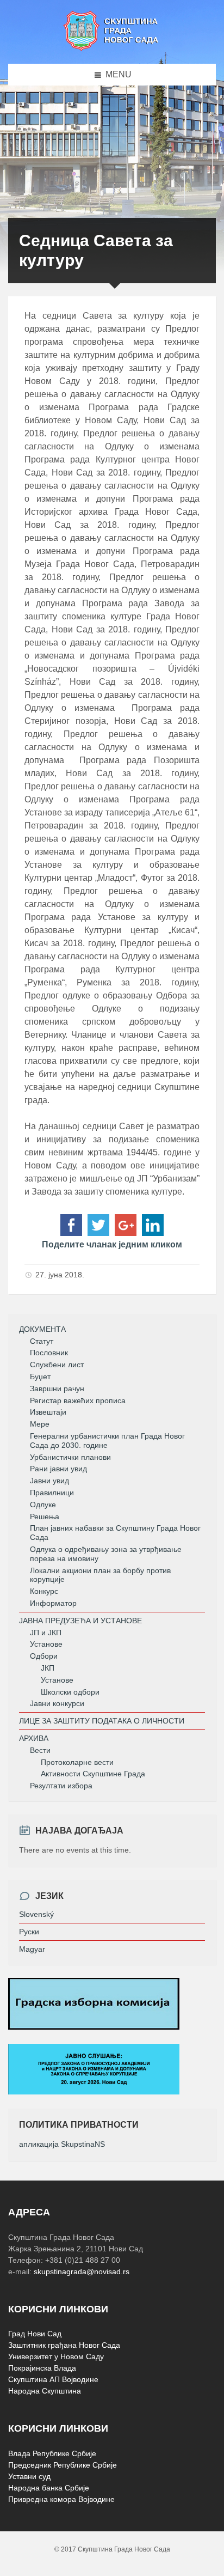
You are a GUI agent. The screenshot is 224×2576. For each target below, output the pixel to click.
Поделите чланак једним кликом (112, 1244)
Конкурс (44, 1591)
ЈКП (48, 1668)
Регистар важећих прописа (78, 1400)
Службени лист (57, 1365)
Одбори (44, 1656)
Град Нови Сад (35, 2334)
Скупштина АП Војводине (53, 2379)
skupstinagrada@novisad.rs (82, 2271)
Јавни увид (49, 1481)
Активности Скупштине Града (93, 1774)
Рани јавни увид (58, 1469)
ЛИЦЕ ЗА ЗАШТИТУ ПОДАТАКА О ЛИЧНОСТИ (102, 1721)
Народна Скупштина (45, 2391)
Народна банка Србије (49, 2488)
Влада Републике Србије (52, 2453)
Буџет (40, 1377)
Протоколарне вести (77, 1762)
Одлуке (43, 1505)
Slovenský (36, 1914)
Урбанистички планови (70, 1457)
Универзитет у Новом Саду (56, 2356)
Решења (45, 1517)
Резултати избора (61, 1786)
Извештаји (48, 1412)
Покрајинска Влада (42, 2368)
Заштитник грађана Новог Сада (64, 2345)
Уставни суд (29, 2476)
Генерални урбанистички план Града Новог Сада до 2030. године (107, 1441)
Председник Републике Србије (63, 2465)
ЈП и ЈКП (46, 1633)
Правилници (52, 1493)
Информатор (53, 1603)
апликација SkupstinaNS (62, 2144)
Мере (40, 1424)
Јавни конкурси (57, 1703)
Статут (42, 1341)
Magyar (32, 1949)
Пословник (49, 1353)
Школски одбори (70, 1692)
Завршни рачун (57, 1389)
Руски (29, 1932)
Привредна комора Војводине (61, 2499)
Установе (46, 1644)
